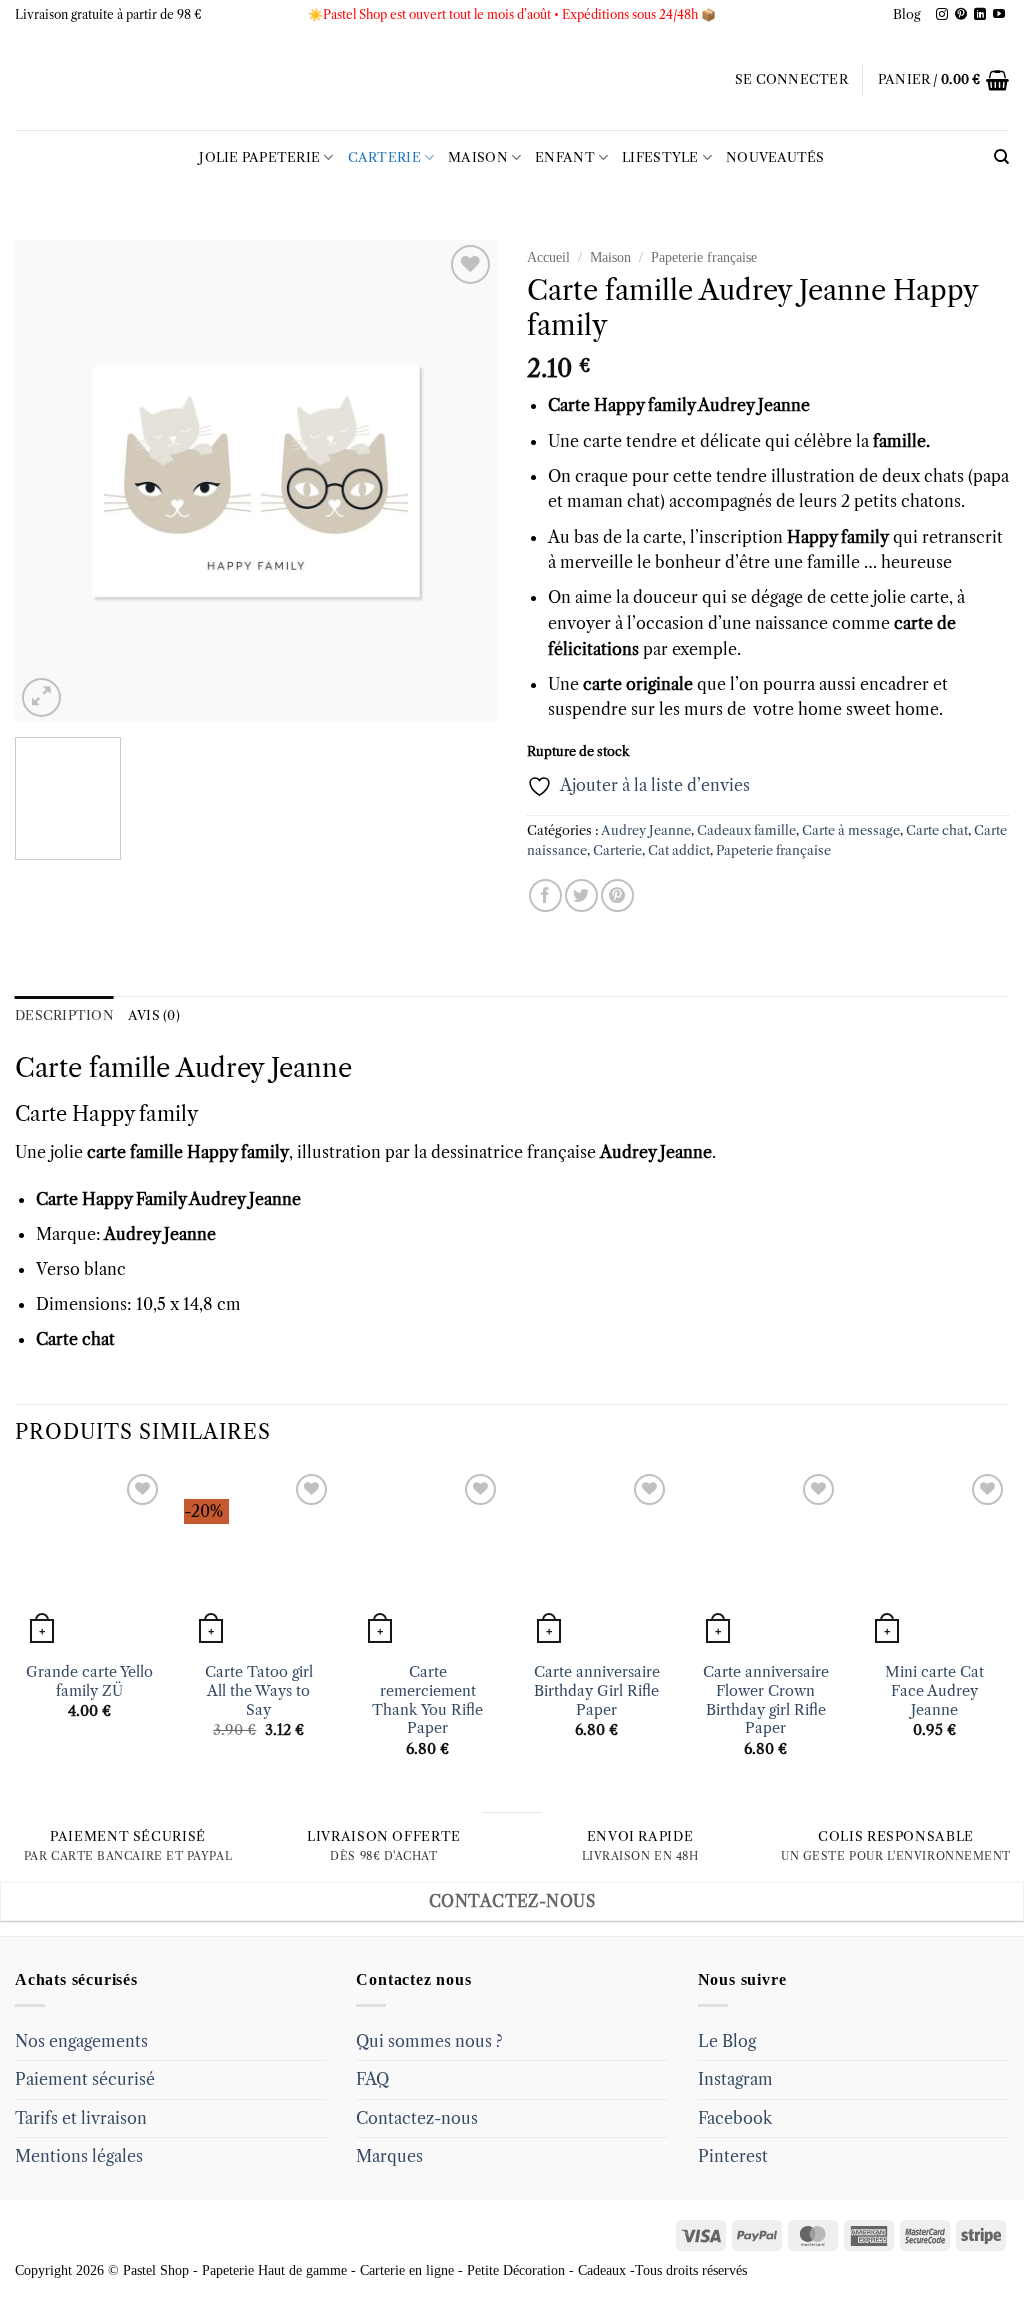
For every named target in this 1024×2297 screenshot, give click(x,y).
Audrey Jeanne (646, 830)
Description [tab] (64, 1015)
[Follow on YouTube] (999, 15)
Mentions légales (79, 2156)
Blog (907, 14)
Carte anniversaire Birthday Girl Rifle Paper (597, 1690)
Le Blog (727, 2041)
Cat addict (679, 850)
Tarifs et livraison (81, 2118)
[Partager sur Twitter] (581, 895)
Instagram (735, 2079)
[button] (791, 80)
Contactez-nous (417, 2118)
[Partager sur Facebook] (545, 895)
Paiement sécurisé (85, 2079)
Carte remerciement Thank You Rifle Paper (427, 1700)
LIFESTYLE (660, 157)
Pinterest (733, 2156)
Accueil (548, 257)
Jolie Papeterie (259, 157)
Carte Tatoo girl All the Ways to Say (259, 1690)
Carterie (384, 157)
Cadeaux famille (746, 830)
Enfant (565, 157)
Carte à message (851, 830)
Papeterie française (704, 257)
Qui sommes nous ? (429, 2041)
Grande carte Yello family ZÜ (89, 1681)
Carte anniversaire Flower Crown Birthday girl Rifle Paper (766, 1700)
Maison (478, 157)
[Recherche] (1001, 157)
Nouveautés (775, 157)
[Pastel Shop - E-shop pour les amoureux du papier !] (512, 80)
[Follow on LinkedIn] (980, 15)
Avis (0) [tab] (154, 1015)
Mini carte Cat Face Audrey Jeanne (934, 1690)
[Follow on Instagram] (942, 15)
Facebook (735, 2118)
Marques (389, 2156)
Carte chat (937, 830)
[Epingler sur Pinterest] (617, 895)
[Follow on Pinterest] (961, 15)
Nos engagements (81, 2041)
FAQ (372, 2079)
